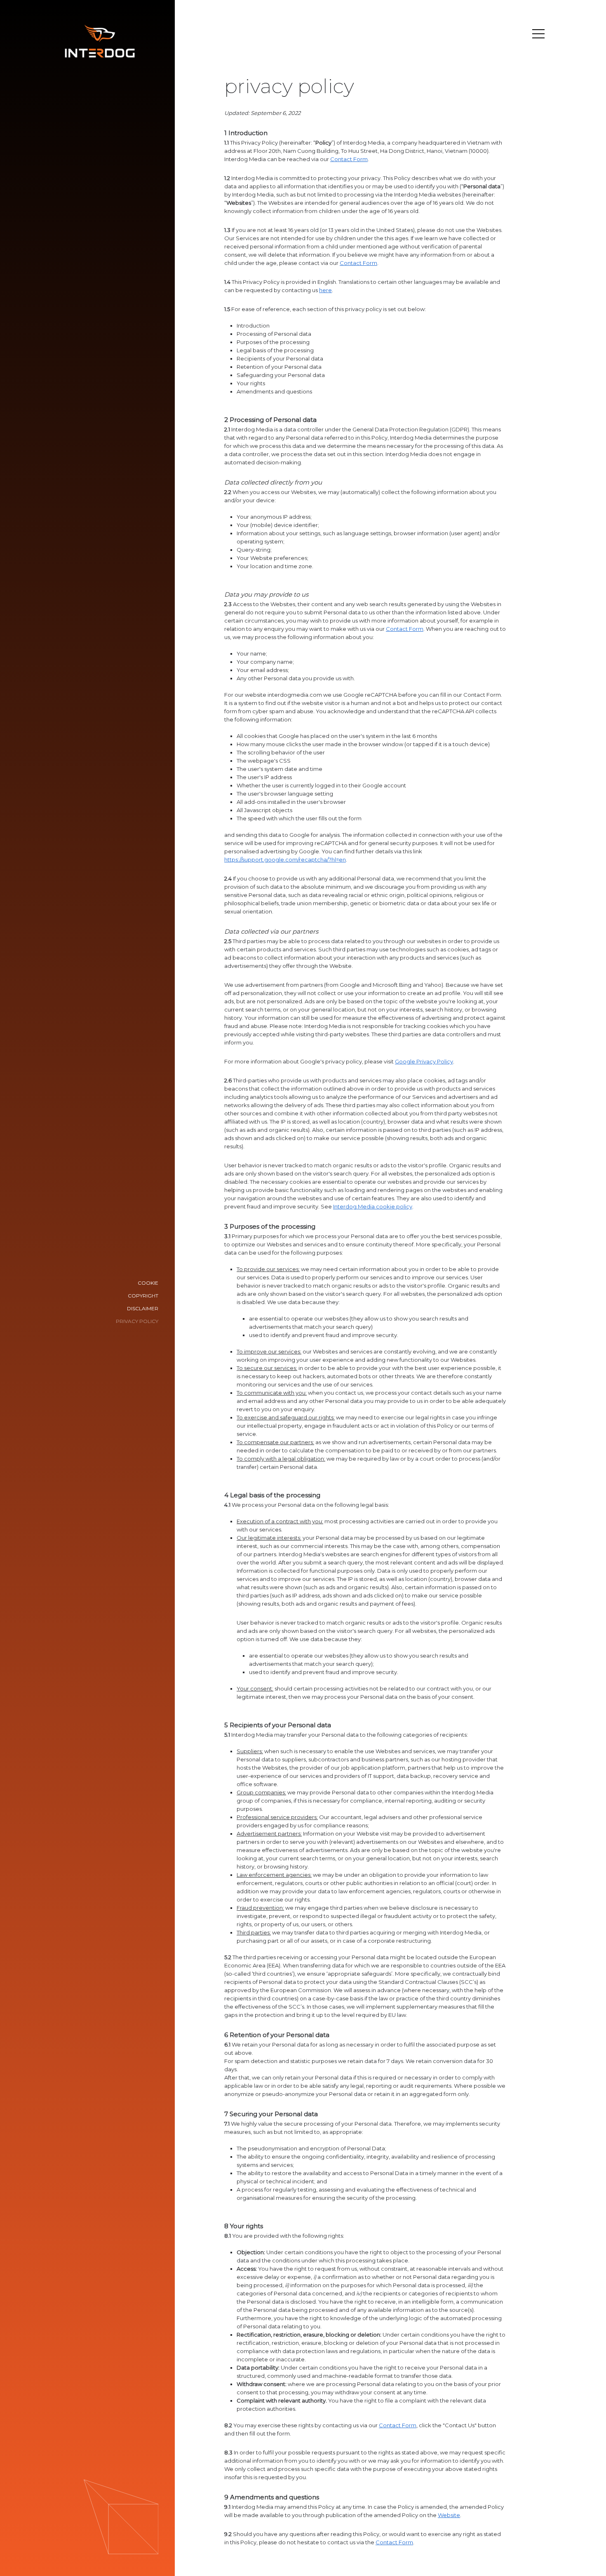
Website (449, 2515)
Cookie (148, 1283)
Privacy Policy (137, 1321)
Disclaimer (143, 1308)
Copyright (143, 1296)
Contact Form (349, 159)
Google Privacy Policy (424, 1061)
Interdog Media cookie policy (373, 1206)
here (325, 290)
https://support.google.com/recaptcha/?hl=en (285, 859)
